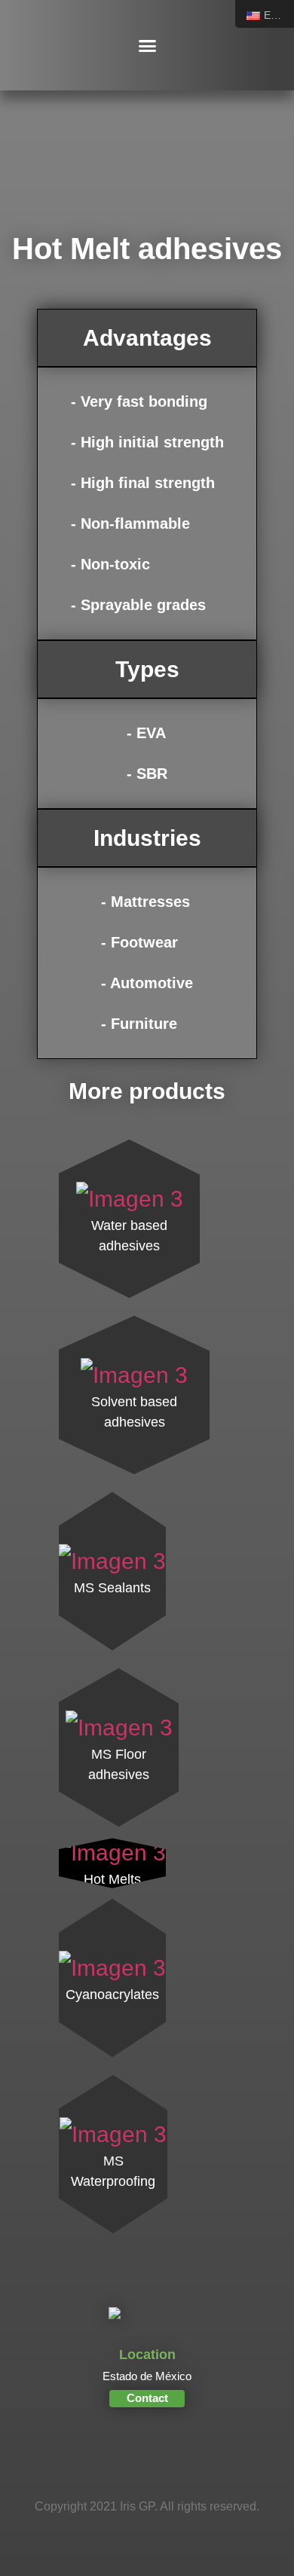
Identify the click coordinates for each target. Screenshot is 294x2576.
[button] (147, 45)
